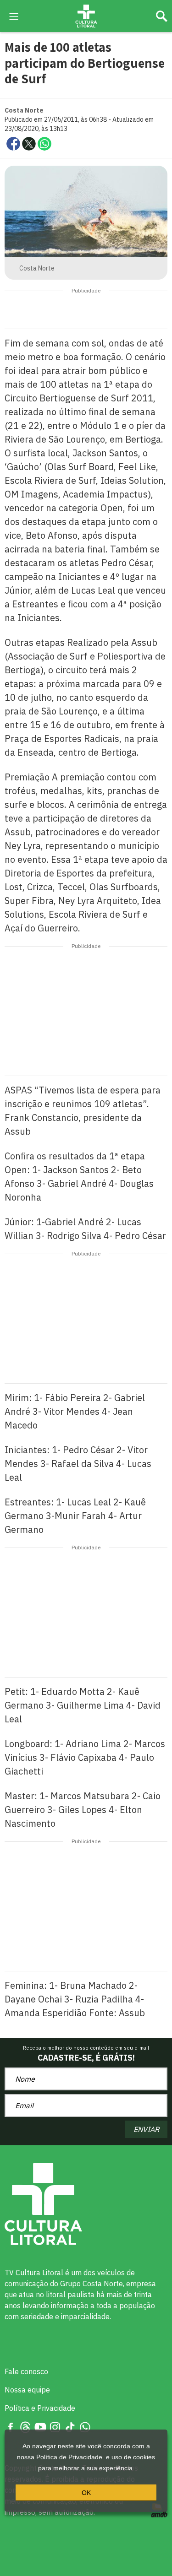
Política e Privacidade (40, 2408)
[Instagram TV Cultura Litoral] (55, 2426)
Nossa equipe (27, 2390)
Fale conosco (26, 2371)
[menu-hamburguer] (14, 16)
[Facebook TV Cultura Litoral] (11, 2426)
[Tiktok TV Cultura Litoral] (70, 2426)
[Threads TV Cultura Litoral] (25, 2426)
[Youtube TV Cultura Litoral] (40, 2426)
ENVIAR (146, 2129)
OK (86, 2493)
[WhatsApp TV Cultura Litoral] (85, 2426)
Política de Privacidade (69, 2457)
